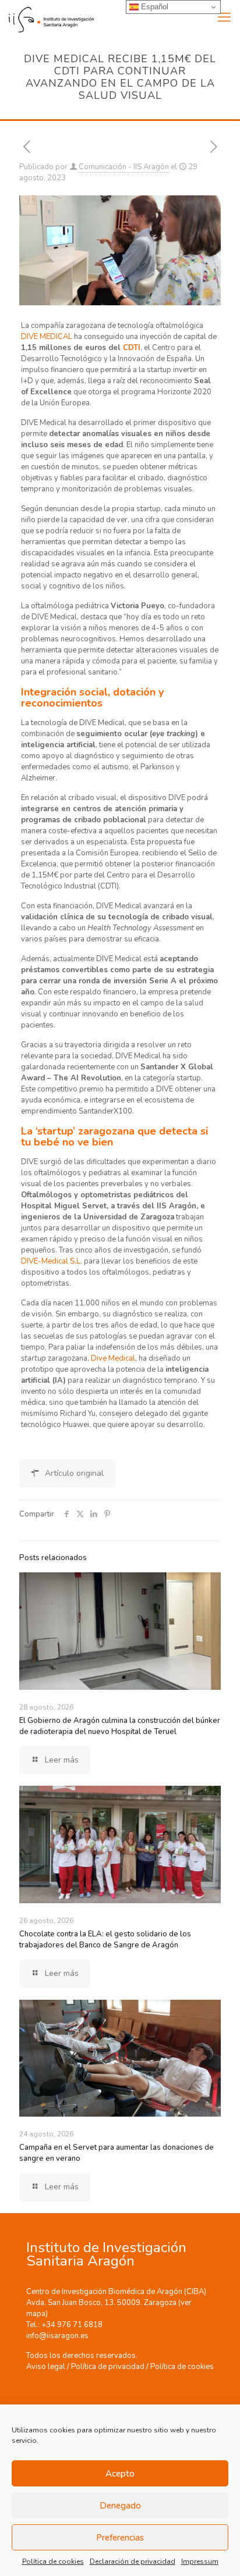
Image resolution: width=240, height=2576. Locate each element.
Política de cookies (53, 2561)
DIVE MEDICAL (47, 337)
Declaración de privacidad (133, 2561)
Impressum (200, 2561)
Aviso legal (46, 2367)
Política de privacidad (108, 2367)
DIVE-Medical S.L (51, 1261)
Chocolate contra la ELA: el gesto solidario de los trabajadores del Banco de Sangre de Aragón (105, 1940)
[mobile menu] (224, 17)
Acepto (120, 2474)
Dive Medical (113, 1358)
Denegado (120, 2506)
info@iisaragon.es (57, 2336)
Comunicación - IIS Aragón (124, 167)
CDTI (132, 348)
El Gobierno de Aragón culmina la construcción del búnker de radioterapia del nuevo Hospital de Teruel (120, 1726)
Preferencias (120, 2538)
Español (153, 7)
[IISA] (47, 17)
